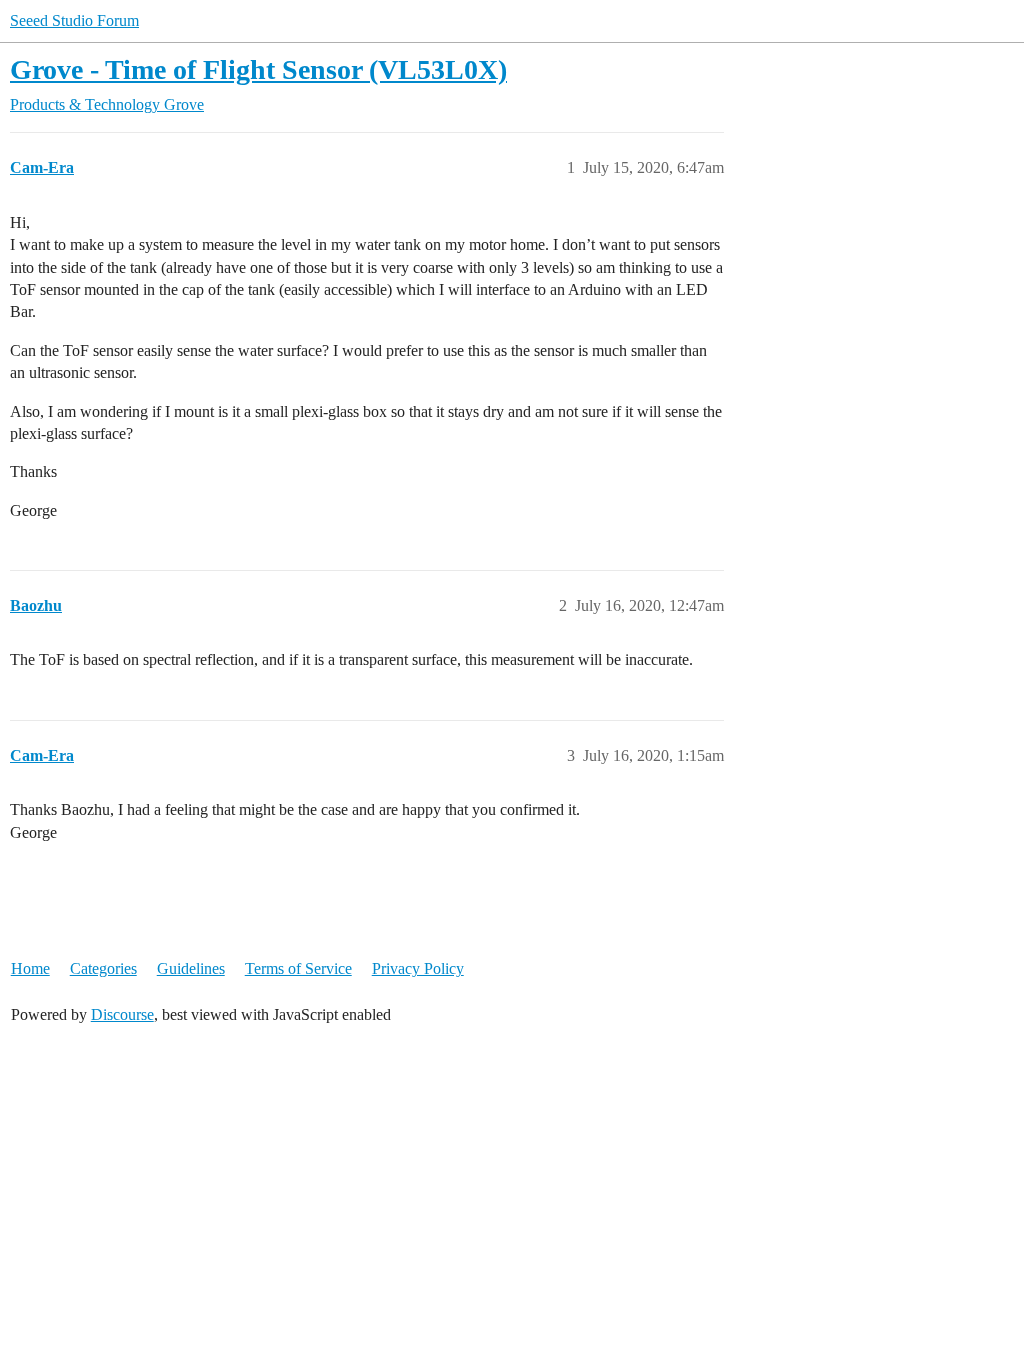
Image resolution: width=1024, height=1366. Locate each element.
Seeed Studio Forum (74, 20)
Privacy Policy (418, 968)
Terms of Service (298, 968)
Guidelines (191, 968)
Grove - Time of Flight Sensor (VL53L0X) (258, 69)
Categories (103, 968)
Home (30, 968)
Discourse (122, 1014)
